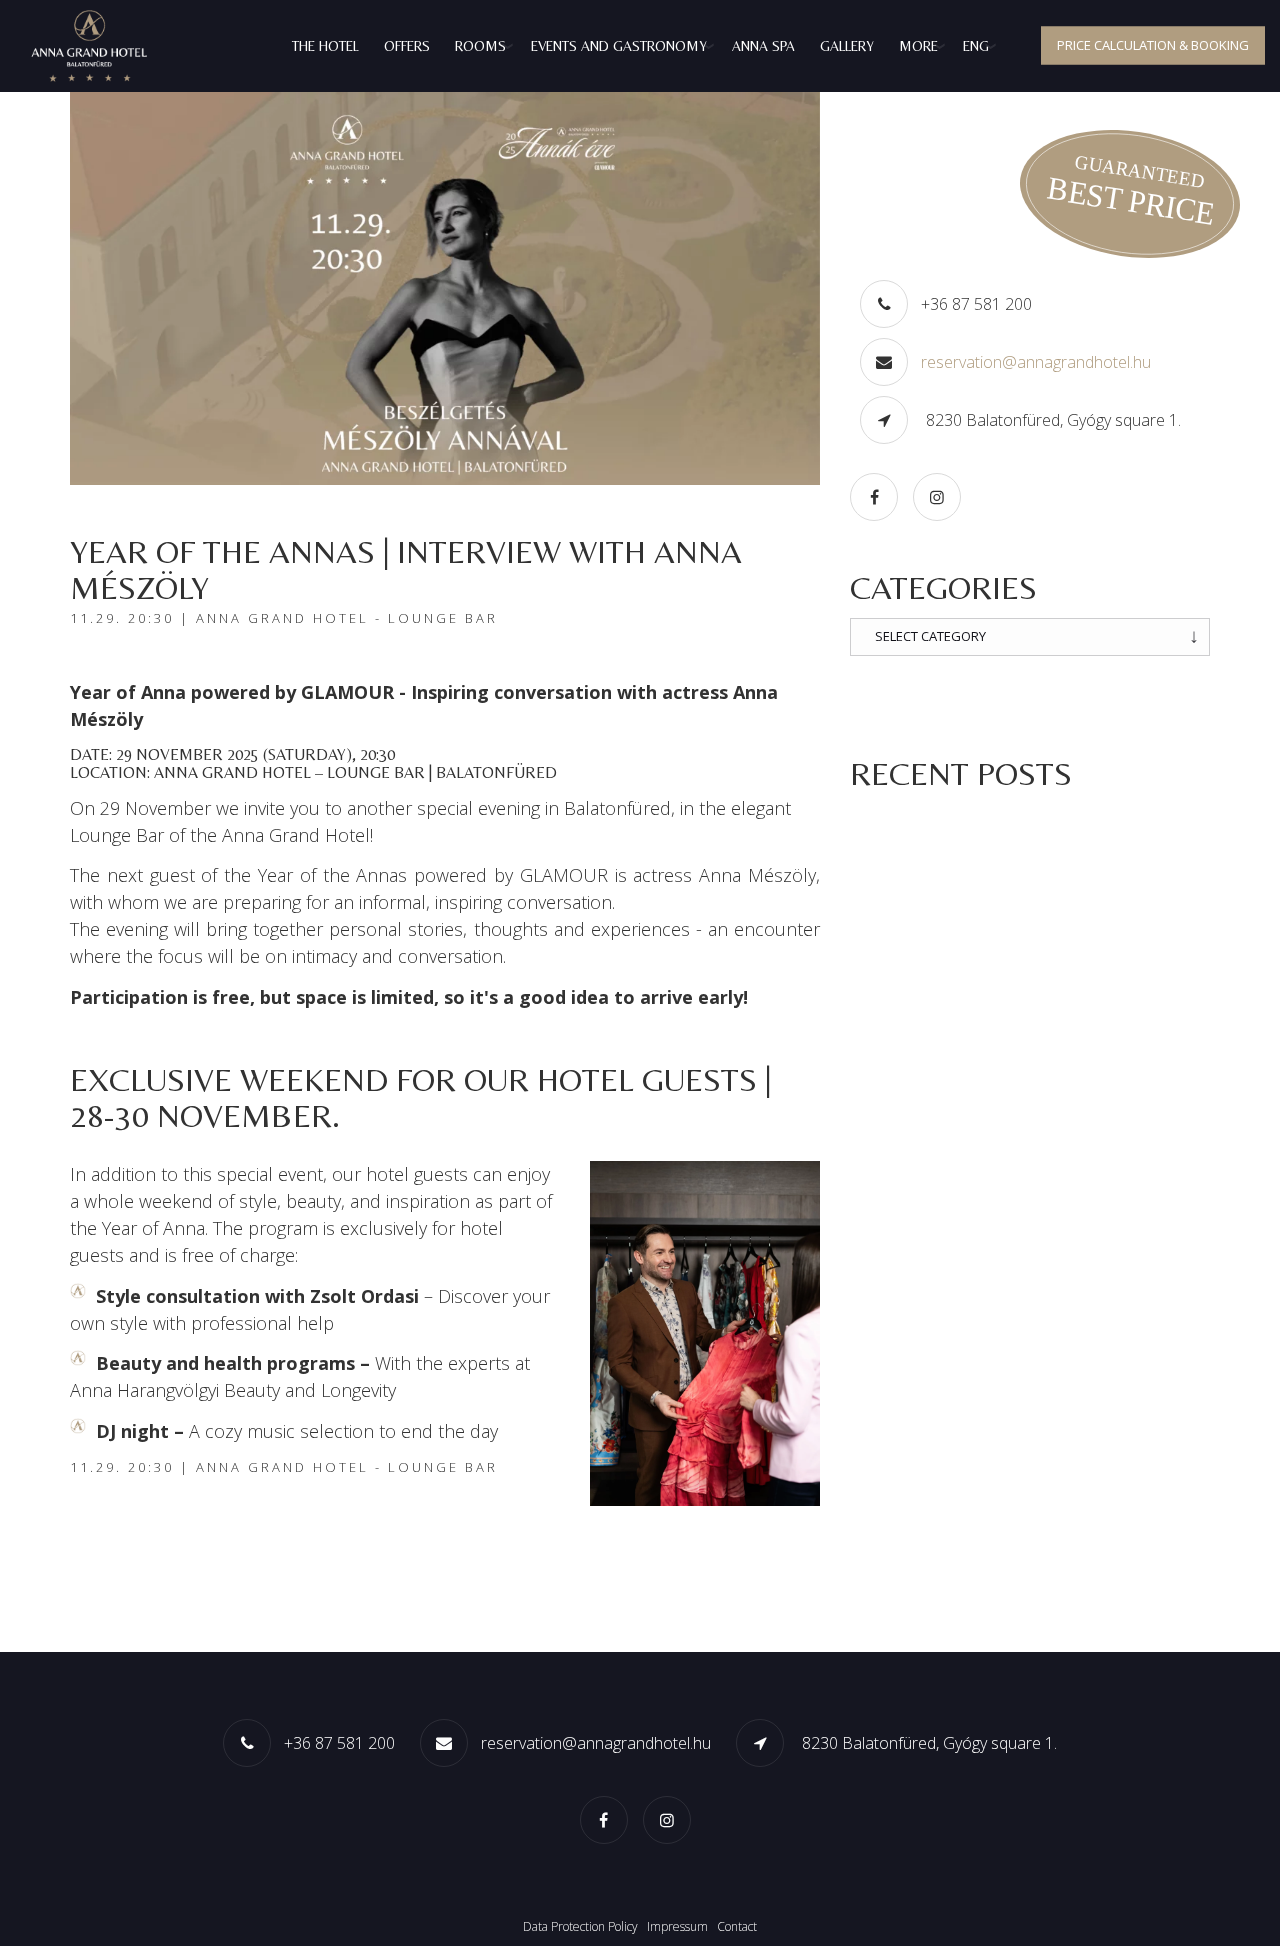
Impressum (677, 1926)
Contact (737, 1926)
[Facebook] (879, 496)
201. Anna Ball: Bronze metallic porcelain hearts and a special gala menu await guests (1016, 845)
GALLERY (847, 46)
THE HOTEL (325, 46)
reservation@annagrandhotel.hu (1036, 362)
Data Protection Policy (580, 1926)
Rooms (480, 46)
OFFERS (407, 46)
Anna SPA (763, 46)
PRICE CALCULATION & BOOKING (1153, 45)
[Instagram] (942, 496)
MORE (918, 46)
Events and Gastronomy (619, 46)
